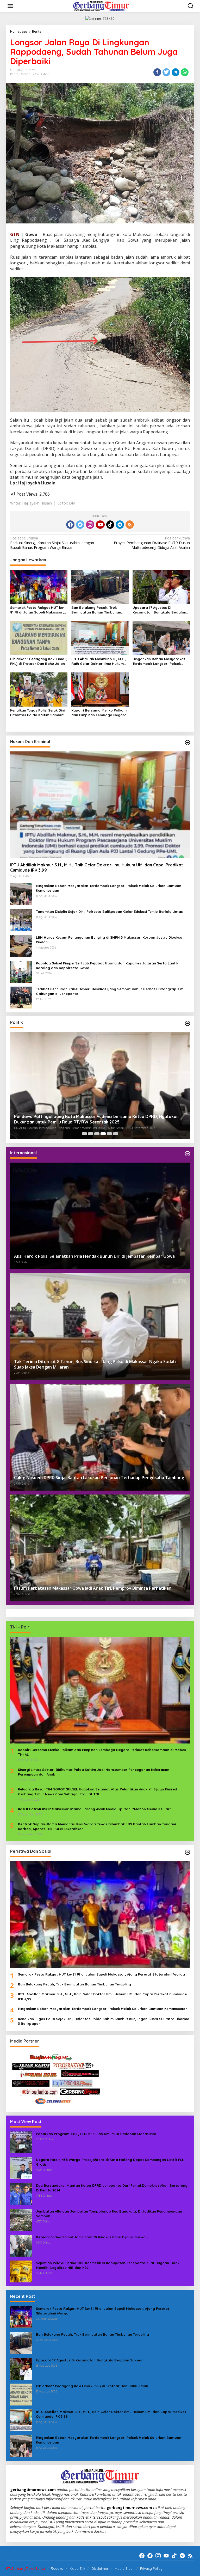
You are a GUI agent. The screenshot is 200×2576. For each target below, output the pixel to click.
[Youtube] (100, 525)
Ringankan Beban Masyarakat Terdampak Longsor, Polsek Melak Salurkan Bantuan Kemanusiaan (159, 661)
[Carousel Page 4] (103, 1134)
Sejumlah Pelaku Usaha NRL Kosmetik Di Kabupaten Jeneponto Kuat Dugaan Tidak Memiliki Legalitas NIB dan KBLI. (108, 2265)
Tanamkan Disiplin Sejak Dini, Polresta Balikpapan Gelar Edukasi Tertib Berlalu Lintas (109, 912)
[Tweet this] (166, 72)
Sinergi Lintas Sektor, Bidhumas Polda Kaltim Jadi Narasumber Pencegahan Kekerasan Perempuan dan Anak (94, 1772)
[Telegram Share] (176, 72)
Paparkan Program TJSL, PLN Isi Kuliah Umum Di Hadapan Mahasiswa (96, 2134)
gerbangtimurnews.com (33, 2490)
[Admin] (101, 6)
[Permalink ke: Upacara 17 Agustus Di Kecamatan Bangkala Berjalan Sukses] (161, 586)
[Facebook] (70, 525)
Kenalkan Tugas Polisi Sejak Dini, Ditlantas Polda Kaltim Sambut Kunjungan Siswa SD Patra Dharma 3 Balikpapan (38, 713)
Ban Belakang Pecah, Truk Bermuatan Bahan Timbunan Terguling (96, 610)
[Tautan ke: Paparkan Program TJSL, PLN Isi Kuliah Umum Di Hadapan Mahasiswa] (21, 2142)
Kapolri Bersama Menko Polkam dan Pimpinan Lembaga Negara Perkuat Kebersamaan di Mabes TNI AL (99, 713)
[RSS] (130, 525)
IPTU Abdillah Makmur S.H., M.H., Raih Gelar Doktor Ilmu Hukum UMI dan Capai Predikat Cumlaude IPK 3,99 (99, 661)
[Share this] (157, 72)
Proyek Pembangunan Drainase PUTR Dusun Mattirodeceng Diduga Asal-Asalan (152, 543)
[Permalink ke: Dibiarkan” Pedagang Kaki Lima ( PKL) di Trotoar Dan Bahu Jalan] (39, 638)
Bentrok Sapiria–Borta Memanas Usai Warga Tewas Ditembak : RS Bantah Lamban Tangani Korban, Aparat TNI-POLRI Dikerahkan (97, 1826)
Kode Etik (77, 2568)
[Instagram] (90, 525)
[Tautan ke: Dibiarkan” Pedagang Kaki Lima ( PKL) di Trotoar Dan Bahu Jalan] (21, 2394)
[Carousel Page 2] (91, 1134)
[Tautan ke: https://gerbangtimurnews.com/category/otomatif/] (187, 743)
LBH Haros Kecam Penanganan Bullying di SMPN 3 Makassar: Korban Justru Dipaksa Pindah (109, 940)
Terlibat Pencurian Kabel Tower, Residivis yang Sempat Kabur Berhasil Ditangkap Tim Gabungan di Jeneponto (110, 991)
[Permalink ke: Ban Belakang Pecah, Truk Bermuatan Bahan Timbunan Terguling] (100, 586)
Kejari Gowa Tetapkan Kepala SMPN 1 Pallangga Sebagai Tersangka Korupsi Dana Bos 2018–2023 (96, 1119)
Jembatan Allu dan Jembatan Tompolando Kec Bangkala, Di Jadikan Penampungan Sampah (109, 2214)
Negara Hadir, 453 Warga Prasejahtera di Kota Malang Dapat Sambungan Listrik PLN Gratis (110, 2162)
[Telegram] (120, 525)
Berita (14, 74)
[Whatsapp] (185, 72)
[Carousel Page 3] (97, 1134)
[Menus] (10, 6)
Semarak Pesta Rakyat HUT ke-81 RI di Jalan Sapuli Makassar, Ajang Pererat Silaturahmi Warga (37, 610)
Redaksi (57, 2568)
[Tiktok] (110, 525)
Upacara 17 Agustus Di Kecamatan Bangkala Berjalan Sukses (159, 610)
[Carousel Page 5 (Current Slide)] (109, 1134)
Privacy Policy (151, 2568)
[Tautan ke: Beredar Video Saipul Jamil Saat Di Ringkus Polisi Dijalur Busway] (21, 2245)
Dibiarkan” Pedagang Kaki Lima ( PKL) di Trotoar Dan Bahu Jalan (38, 661)
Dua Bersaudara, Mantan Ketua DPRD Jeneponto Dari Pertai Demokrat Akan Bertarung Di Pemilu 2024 (112, 2188)
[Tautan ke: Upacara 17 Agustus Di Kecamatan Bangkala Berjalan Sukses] (21, 2368)
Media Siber (124, 2568)
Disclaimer (100, 2568)
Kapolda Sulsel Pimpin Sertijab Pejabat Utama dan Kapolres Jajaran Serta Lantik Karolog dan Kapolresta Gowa (107, 965)
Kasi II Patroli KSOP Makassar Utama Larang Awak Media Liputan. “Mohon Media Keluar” (95, 1809)
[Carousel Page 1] (84, 1134)
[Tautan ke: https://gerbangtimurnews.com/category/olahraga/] (187, 1852)
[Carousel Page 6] (116, 1134)
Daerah (25, 74)
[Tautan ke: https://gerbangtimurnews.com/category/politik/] (187, 1023)
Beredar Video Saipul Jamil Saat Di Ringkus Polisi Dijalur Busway (92, 2237)
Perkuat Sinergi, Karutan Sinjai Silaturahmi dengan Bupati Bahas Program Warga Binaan (52, 543)
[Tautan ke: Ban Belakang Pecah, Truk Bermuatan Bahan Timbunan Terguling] (21, 2343)
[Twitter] (80, 525)
